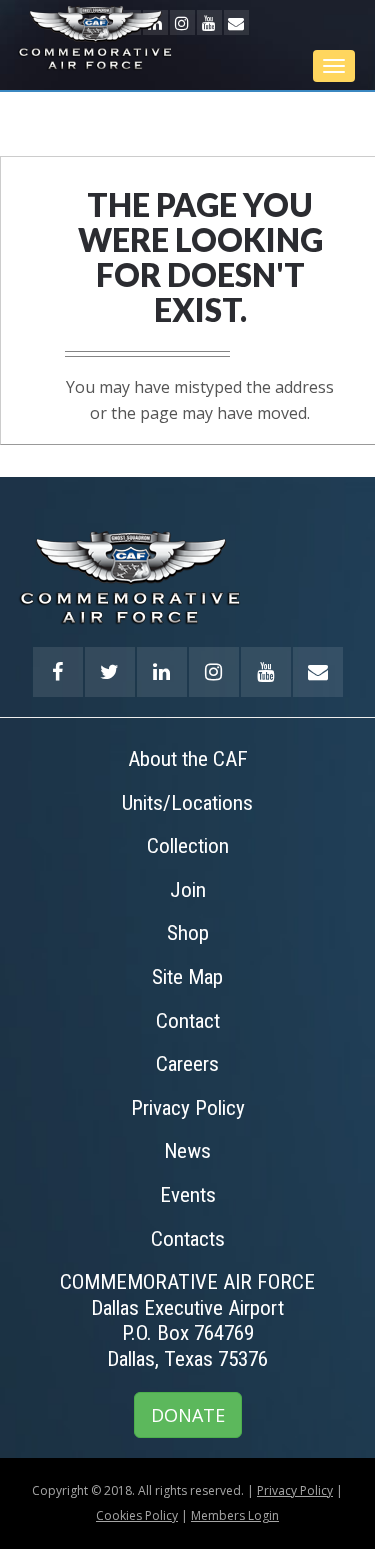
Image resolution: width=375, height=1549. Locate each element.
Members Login (235, 1515)
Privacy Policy (295, 1490)
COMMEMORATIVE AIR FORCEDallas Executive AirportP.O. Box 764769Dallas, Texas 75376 (187, 1320)
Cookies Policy (137, 1515)
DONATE (188, 1415)
